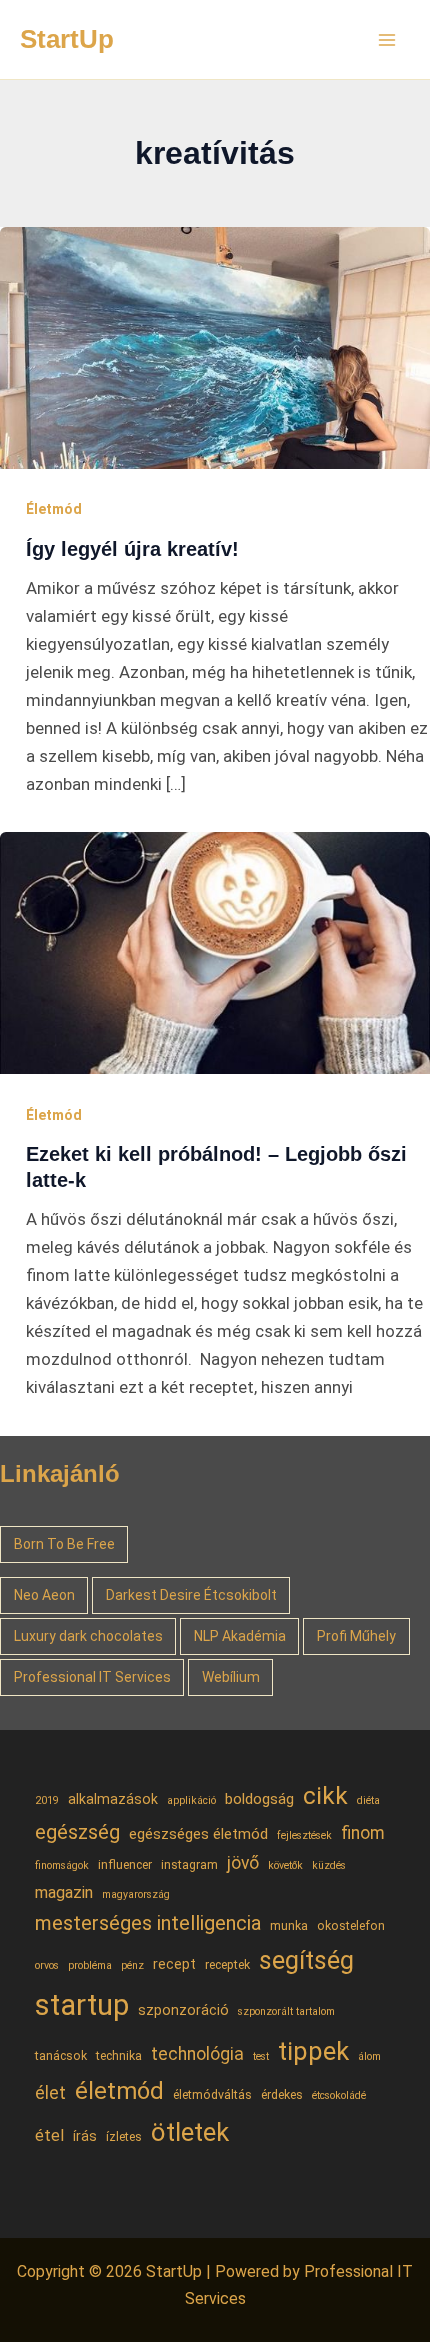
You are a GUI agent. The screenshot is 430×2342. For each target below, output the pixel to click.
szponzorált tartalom (286, 2011)
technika (119, 2055)
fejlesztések (304, 1835)
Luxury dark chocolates (88, 1636)
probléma (90, 1965)
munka (289, 1925)
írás (85, 2136)
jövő (243, 1863)
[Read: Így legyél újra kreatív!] (215, 346)
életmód (119, 2091)
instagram (189, 1864)
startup (82, 2005)
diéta (368, 1800)
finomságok (62, 1865)
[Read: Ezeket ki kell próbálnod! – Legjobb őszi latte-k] (215, 952)
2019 (47, 1800)
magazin (64, 1892)
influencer (125, 1864)
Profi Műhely (356, 1636)
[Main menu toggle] (388, 40)
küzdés (329, 1865)
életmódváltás (212, 2094)
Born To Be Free (64, 1544)
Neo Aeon (44, 1595)
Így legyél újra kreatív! (132, 549)
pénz (132, 1965)
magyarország (136, 1894)
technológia (197, 2054)
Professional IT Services (92, 1677)
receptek (227, 1964)
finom (363, 1833)
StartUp (67, 39)
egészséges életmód (198, 1834)
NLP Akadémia (240, 1636)
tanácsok (61, 2055)
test (261, 2056)
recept (174, 1964)
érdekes (282, 2094)
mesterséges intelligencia (148, 1923)
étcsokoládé (339, 2095)
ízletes (124, 2136)
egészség (77, 1832)
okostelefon (351, 1925)
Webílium (231, 1677)
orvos (47, 1965)
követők (285, 1865)
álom (369, 2056)
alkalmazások (113, 1799)
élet (50, 2093)
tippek (313, 2051)
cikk (325, 1795)
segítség (306, 1960)
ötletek (190, 2132)
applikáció (191, 1800)
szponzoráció (183, 2010)
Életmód (54, 509)
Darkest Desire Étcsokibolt (191, 1595)
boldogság (259, 1799)
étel (49, 2135)
